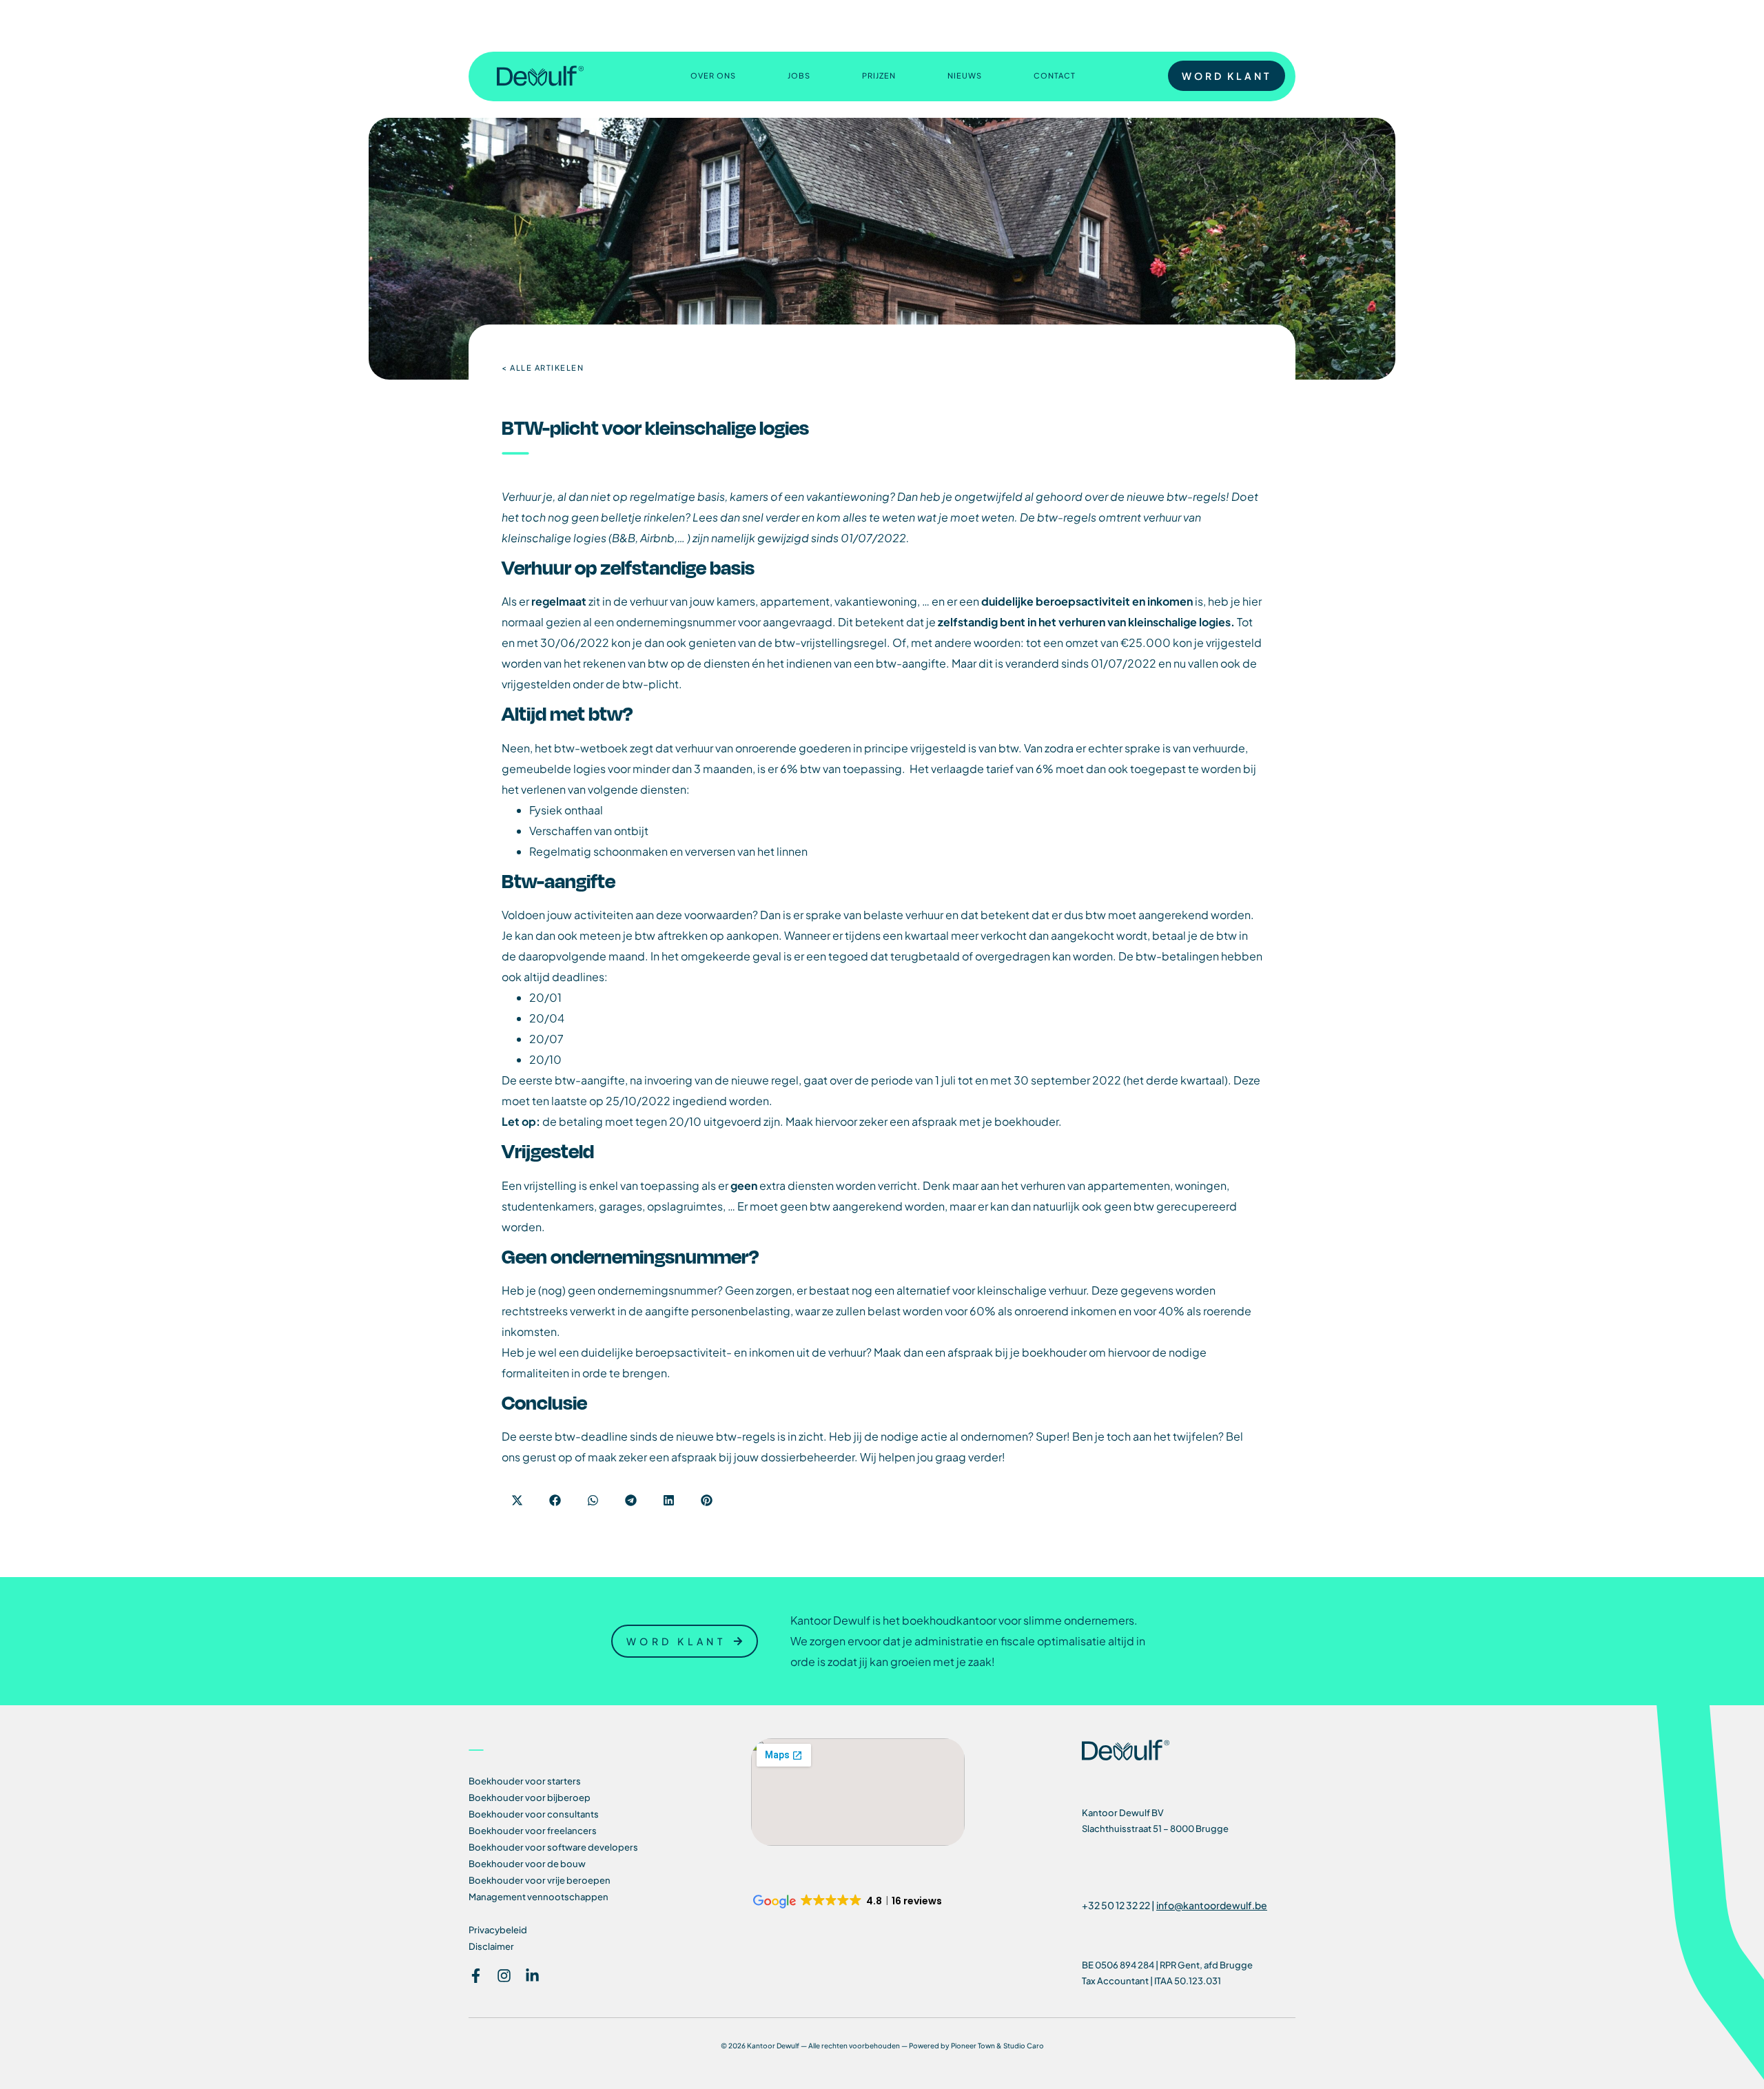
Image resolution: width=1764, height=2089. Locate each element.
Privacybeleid (498, 1930)
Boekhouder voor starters (525, 1781)
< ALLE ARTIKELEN (543, 368)
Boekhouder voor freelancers (533, 1831)
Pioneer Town (973, 2046)
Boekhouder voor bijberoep (530, 1798)
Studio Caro (1024, 2046)
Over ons (713, 75)
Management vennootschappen (539, 1897)
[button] (517, 1500)
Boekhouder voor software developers (553, 1847)
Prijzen (879, 75)
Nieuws (965, 75)
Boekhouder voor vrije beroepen (540, 1880)
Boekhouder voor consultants (534, 1814)
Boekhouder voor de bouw (527, 1864)
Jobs (799, 75)
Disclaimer (491, 1946)
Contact (1055, 75)
